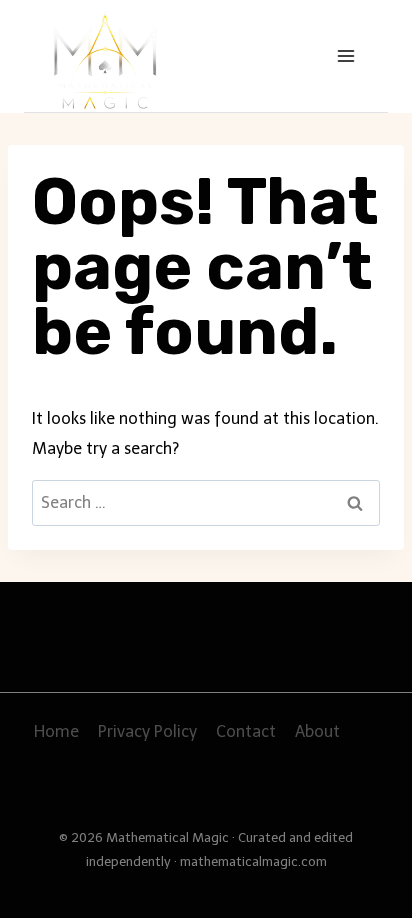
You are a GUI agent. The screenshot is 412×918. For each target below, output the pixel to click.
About (317, 731)
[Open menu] (345, 55)
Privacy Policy (147, 731)
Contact (246, 731)
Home (56, 731)
